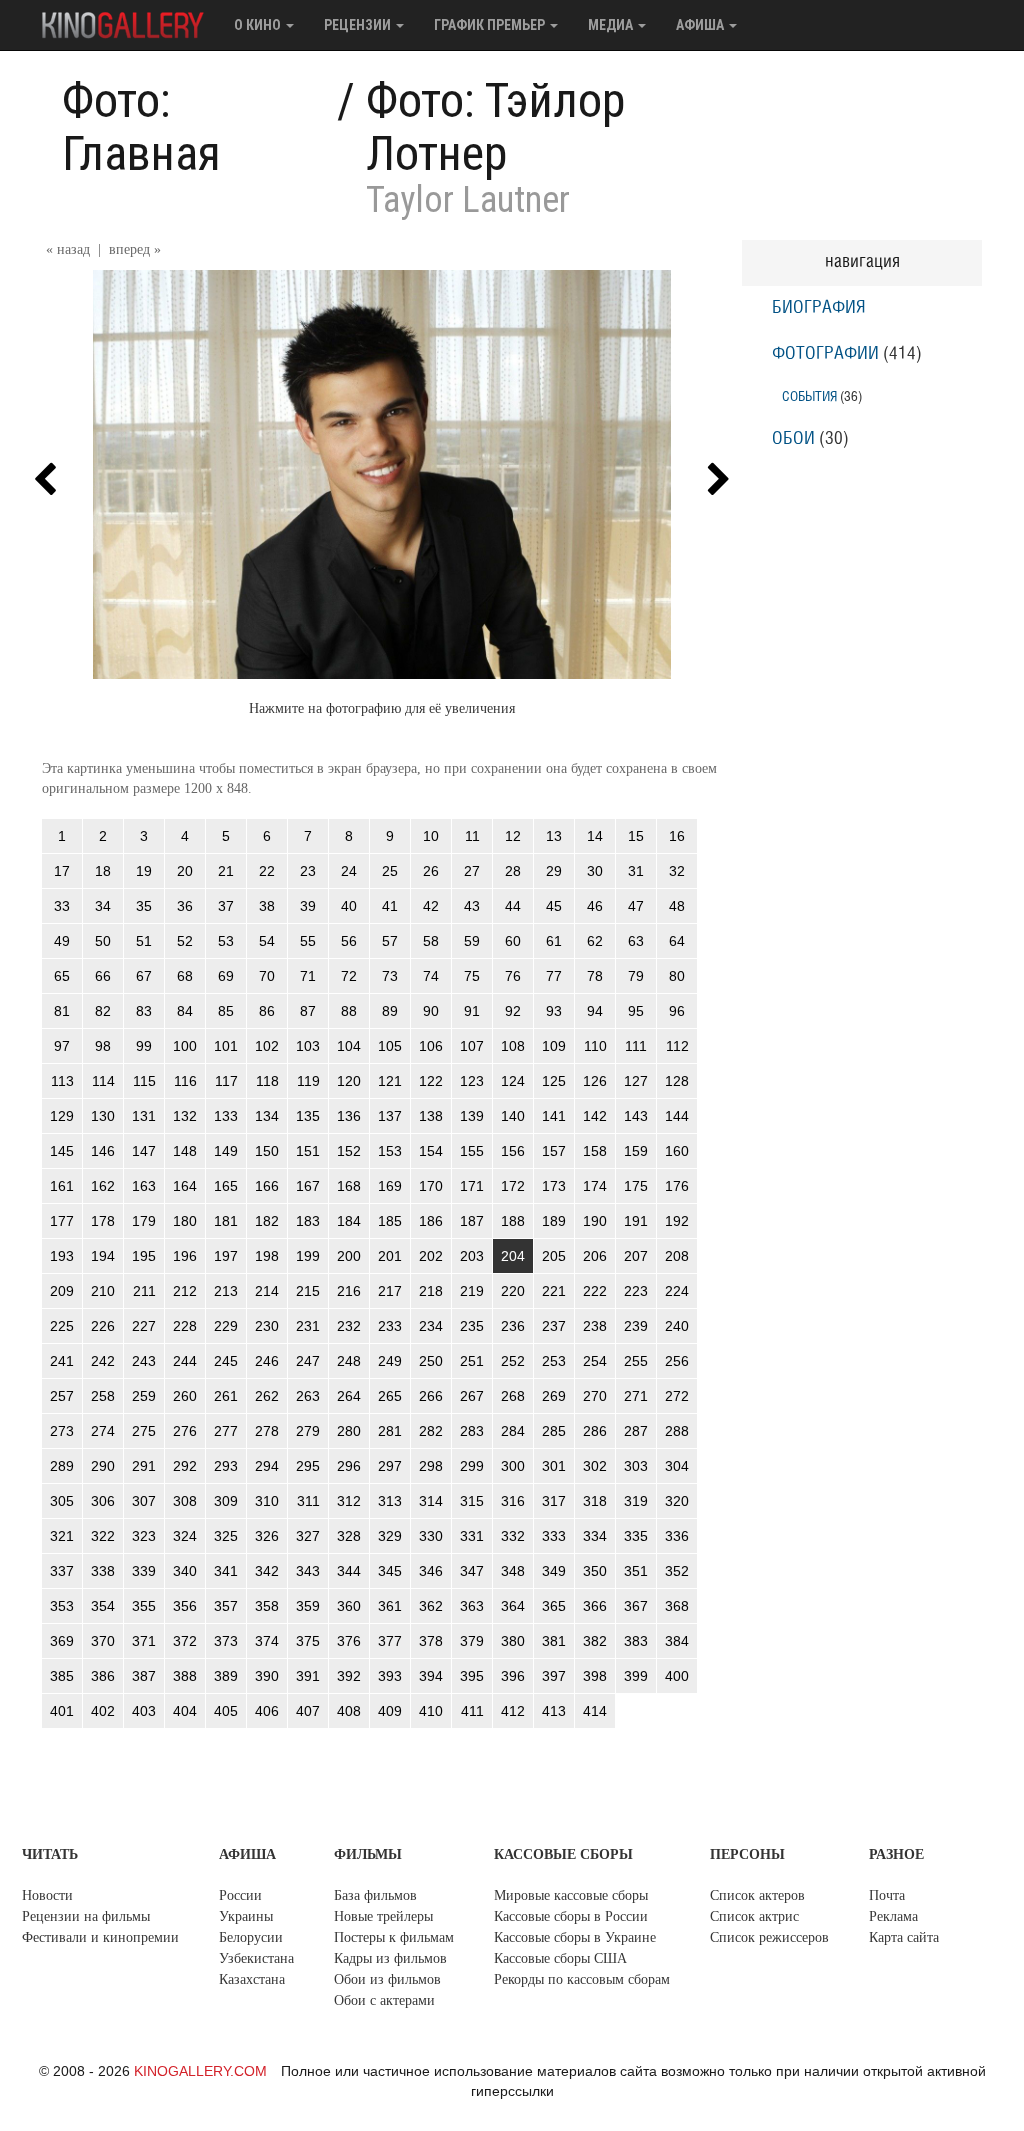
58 (431, 941)
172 (513, 1186)
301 (554, 1466)
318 (595, 1501)
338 (103, 1571)
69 (226, 976)
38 (267, 906)
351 (636, 1571)
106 (431, 1046)
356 (185, 1606)
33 (62, 906)
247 (308, 1361)
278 (267, 1431)
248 (349, 1361)
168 (349, 1186)
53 (226, 941)
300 (513, 1466)
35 (144, 906)
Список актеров (757, 1895)
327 (308, 1536)
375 (308, 1641)
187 (472, 1221)
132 (185, 1116)
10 (431, 836)
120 (349, 1081)
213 (226, 1291)
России (240, 1895)
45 (554, 906)
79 (636, 976)
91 (472, 1011)
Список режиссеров (769, 1937)
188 (513, 1221)
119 (308, 1081)
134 (267, 1116)
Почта (887, 1895)
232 (349, 1326)
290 (103, 1466)
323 (144, 1536)
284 (513, 1431)
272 (677, 1396)
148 (185, 1151)
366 (595, 1606)
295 (308, 1466)
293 (226, 1466)
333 (554, 1536)
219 (472, 1291)
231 (308, 1326)
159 (636, 1151)
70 (267, 976)
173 (554, 1186)
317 (554, 1501)
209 (62, 1291)
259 (144, 1396)
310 (267, 1501)
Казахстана (252, 1979)
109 (554, 1046)
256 (677, 1361)
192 (677, 1221)
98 (103, 1046)
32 (677, 871)
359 (308, 1606)
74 (431, 976)
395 (472, 1676)
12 (513, 836)
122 (431, 1081)
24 (349, 871)
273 (62, 1431)
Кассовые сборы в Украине (575, 1937)
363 (472, 1606)
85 (226, 1011)
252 (513, 1361)
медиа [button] (612, 25)
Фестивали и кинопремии (100, 1937)
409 (390, 1711)
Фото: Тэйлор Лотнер (495, 127)
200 (349, 1256)
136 (349, 1116)
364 (513, 1606)
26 (431, 871)
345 (390, 1571)
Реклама (893, 1916)
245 (226, 1361)
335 (636, 1536)
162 (103, 1186)
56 (349, 941)
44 (513, 906)
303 (636, 1466)
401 (62, 1711)
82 (103, 1011)
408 (349, 1711)
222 (595, 1291)
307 (144, 1501)
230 (267, 1326)
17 (62, 871)
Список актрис (754, 1916)
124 (513, 1081)
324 (185, 1536)
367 (636, 1606)
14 (595, 836)
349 (554, 1571)
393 (390, 1676)
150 (267, 1151)
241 (62, 1361)
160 (677, 1151)
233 (390, 1326)
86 (267, 1011)
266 (431, 1396)
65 (62, 976)
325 (226, 1536)
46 (595, 906)
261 (226, 1396)
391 (308, 1676)
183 (308, 1221)
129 (62, 1116)
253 (554, 1361)
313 (390, 1501)
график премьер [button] (491, 25)
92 (513, 1011)
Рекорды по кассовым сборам (582, 1979)
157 (554, 1151)
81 (62, 1011)
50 (103, 941)
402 (103, 1711)
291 (144, 1466)
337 (62, 1571)
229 (226, 1326)
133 (226, 1116)
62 (595, 941)
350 (595, 1571)
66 (103, 976)
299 (472, 1466)
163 (144, 1186)
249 (390, 1361)
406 (267, 1711)
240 (677, 1326)
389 (226, 1676)
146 (103, 1151)
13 (554, 836)
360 (349, 1606)
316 (513, 1501)
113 (62, 1081)
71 (308, 976)
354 (103, 1606)
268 (513, 1396)
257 (62, 1396)
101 (226, 1046)
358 (267, 1606)
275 (144, 1431)
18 (103, 871)
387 (144, 1676)
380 (513, 1641)
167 (308, 1186)
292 (185, 1466)
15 (636, 836)
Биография (819, 308)
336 (677, 1536)
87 (308, 1011)
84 (185, 1011)
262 (267, 1396)
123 (472, 1081)
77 (554, 976)
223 (636, 1291)
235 (472, 1326)
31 (636, 871)
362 (431, 1606)
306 (103, 1501)
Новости (47, 1895)
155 (472, 1151)
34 (103, 906)
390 (267, 1676)
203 (472, 1256)
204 (513, 1256)
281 (390, 1431)
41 (390, 906)
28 (513, 871)
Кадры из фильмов (390, 1958)
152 (349, 1151)
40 (349, 906)
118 (267, 1081)
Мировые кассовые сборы (571, 1895)
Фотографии (825, 354)
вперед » (135, 249)
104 (349, 1046)
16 (677, 836)
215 (308, 1291)
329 (390, 1536)
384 (677, 1641)
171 (472, 1186)
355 (144, 1606)
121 (390, 1081)
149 (226, 1151)
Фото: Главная (141, 127)
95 (636, 1011)
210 (103, 1291)
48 (677, 906)
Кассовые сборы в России (571, 1916)
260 (185, 1396)
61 (554, 941)
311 (308, 1501)
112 (677, 1046)
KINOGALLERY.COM (200, 2071)
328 (349, 1536)
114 (103, 1081)
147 (144, 1151)
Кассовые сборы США (560, 1958)
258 (103, 1396)
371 (144, 1641)
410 (431, 1711)
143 (636, 1116)
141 (554, 1116)
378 (431, 1641)
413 (554, 1711)
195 (144, 1256)
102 (267, 1046)
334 (595, 1536)
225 (62, 1326)
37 (226, 906)
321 (62, 1536)
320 (677, 1501)
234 (431, 1326)
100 (185, 1046)
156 (513, 1151)
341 (226, 1571)
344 (349, 1571)
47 (636, 906)
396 (513, 1676)
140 (513, 1116)
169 (390, 1186)
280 (349, 1431)
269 (554, 1396)
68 (185, 976)
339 (144, 1571)
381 (554, 1641)
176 (677, 1186)
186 (431, 1221)
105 (390, 1046)
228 (185, 1326)
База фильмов (375, 1895)
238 (595, 1326)
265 (390, 1396)
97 (62, 1046)
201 (390, 1256)
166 (267, 1186)
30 (595, 871)
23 (308, 871)
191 (636, 1221)
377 (390, 1641)
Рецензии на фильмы (86, 1916)
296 (349, 1466)
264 (349, 1396)
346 (431, 1571)
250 (431, 1361)
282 (431, 1431)
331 (472, 1536)
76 (513, 976)
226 (103, 1326)
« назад (68, 249)
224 (677, 1291)
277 (226, 1431)
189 (554, 1221)
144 (677, 1116)
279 (308, 1431)
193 (62, 1256)
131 (144, 1116)
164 (185, 1186)
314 (431, 1501)
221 (554, 1291)
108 (513, 1046)
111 (636, 1046)
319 (636, 1501)
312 (349, 1501)
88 (349, 1011)
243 (144, 1361)
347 (472, 1571)
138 (431, 1116)
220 (513, 1291)
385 (62, 1676)
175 (636, 1186)
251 (472, 1361)
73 (390, 976)
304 (677, 1466)
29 (554, 871)
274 (103, 1431)
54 (267, 941)
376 (349, 1641)
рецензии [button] (359, 25)
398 (595, 1676)
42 (431, 906)
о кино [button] (259, 25)
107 (472, 1046)
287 (636, 1431)
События (809, 396)
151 (308, 1151)
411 (472, 1711)
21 (226, 871)
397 (554, 1676)
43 (472, 906)
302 (595, 1466)
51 (144, 941)
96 (677, 1011)
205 (554, 1256)
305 (62, 1501)
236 (513, 1326)
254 (595, 1361)
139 (472, 1116)
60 (513, 941)
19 (144, 871)
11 (472, 836)
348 (513, 1571)
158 (595, 1151)
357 (226, 1606)
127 (636, 1081)
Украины (246, 1916)
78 (595, 976)
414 (595, 1711)
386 (103, 1676)
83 (144, 1011)
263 (308, 1396)
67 (144, 976)
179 (144, 1221)
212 (185, 1291)
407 (308, 1711)
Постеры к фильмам (394, 1937)
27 (472, 871)
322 (103, 1536)
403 (144, 1711)
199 (308, 1256)
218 (431, 1291)
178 (103, 1221)
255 (636, 1361)
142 (595, 1116)
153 (390, 1151)
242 (103, 1361)
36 (185, 906)
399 (636, 1676)
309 (226, 1501)
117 (226, 1081)
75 (472, 976)
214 (267, 1291)
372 (185, 1641)
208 (677, 1256)
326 (267, 1536)
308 (185, 1501)
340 (185, 1571)
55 (308, 941)
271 (636, 1396)
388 (185, 1676)
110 (595, 1046)
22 (267, 871)
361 (390, 1606)
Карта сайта (904, 1937)
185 (390, 1221)
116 (185, 1081)
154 (431, 1151)
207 (636, 1256)
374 (267, 1641)
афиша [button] (701, 25)
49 (62, 941)
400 (677, 1676)
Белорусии (251, 1937)
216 (349, 1291)
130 (103, 1116)
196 (185, 1256)
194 (103, 1256)
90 (431, 1011)
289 (62, 1466)
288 (677, 1431)
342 (267, 1571)
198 (267, 1256)
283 (472, 1431)
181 (226, 1221)
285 (554, 1431)
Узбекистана (256, 1958)
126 (595, 1081)
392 (349, 1676)
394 (431, 1676)
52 (185, 941)
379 (472, 1641)
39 (308, 906)
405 (226, 1711)
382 (595, 1641)
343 (308, 1571)
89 (390, 1011)
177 (62, 1221)
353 (62, 1606)
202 (431, 1256)
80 (677, 976)
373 (226, 1641)
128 (677, 1081)
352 (677, 1571)
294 (267, 1466)
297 (390, 1466)
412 (513, 1711)
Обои (793, 439)
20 (185, 871)
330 (431, 1536)
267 (472, 1396)
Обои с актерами (384, 2000)
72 (349, 976)
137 (390, 1116)
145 (62, 1151)
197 (226, 1256)
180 (185, 1221)
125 (554, 1081)
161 (62, 1186)
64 (677, 941)
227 (144, 1326)
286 (595, 1431)
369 (62, 1641)
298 (431, 1466)
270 (595, 1396)
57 (390, 941)
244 (185, 1361)
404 (185, 1711)
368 (677, 1606)
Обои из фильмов (387, 1979)
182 (267, 1221)
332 (513, 1536)
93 (554, 1011)
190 (595, 1221)
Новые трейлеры (383, 1916)
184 (349, 1221)
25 (390, 871)
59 (472, 941)
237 (554, 1326)
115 (144, 1081)
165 (226, 1186)
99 (144, 1046)
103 (308, 1046)
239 (636, 1326)
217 (390, 1291)
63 (636, 941)
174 (595, 1186)
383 (636, 1641)
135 (308, 1116)
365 (554, 1606)
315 (472, 1501)
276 (185, 1431)
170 (431, 1186)
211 (144, 1291)
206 (595, 1256)
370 (103, 1641)
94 (595, 1011)
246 (267, 1361)
